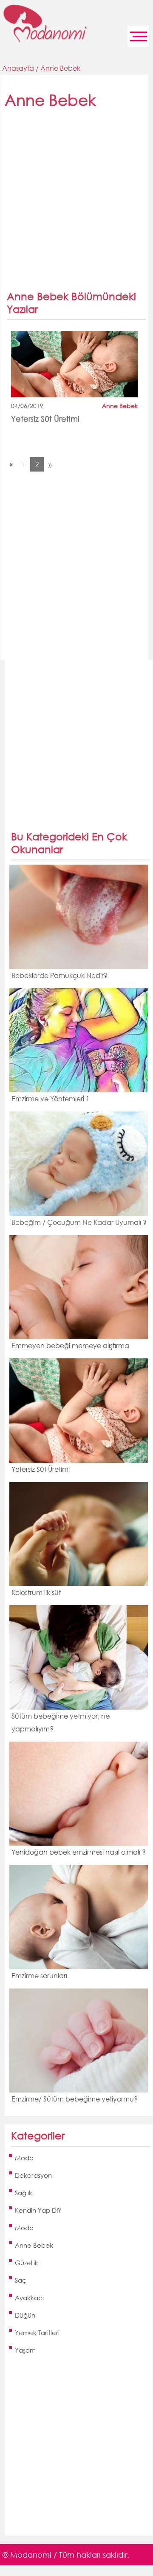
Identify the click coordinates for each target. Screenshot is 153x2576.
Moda (24, 2158)
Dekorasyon (33, 2175)
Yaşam (25, 2350)
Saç (21, 2280)
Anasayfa (18, 68)
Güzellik (27, 2263)
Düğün (25, 2315)
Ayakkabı (29, 2298)
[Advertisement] (76, 204)
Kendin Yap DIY (38, 2210)
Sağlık (24, 2193)
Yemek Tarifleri (37, 2333)
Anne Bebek (60, 68)
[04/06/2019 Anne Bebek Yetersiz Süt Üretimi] (74, 364)
